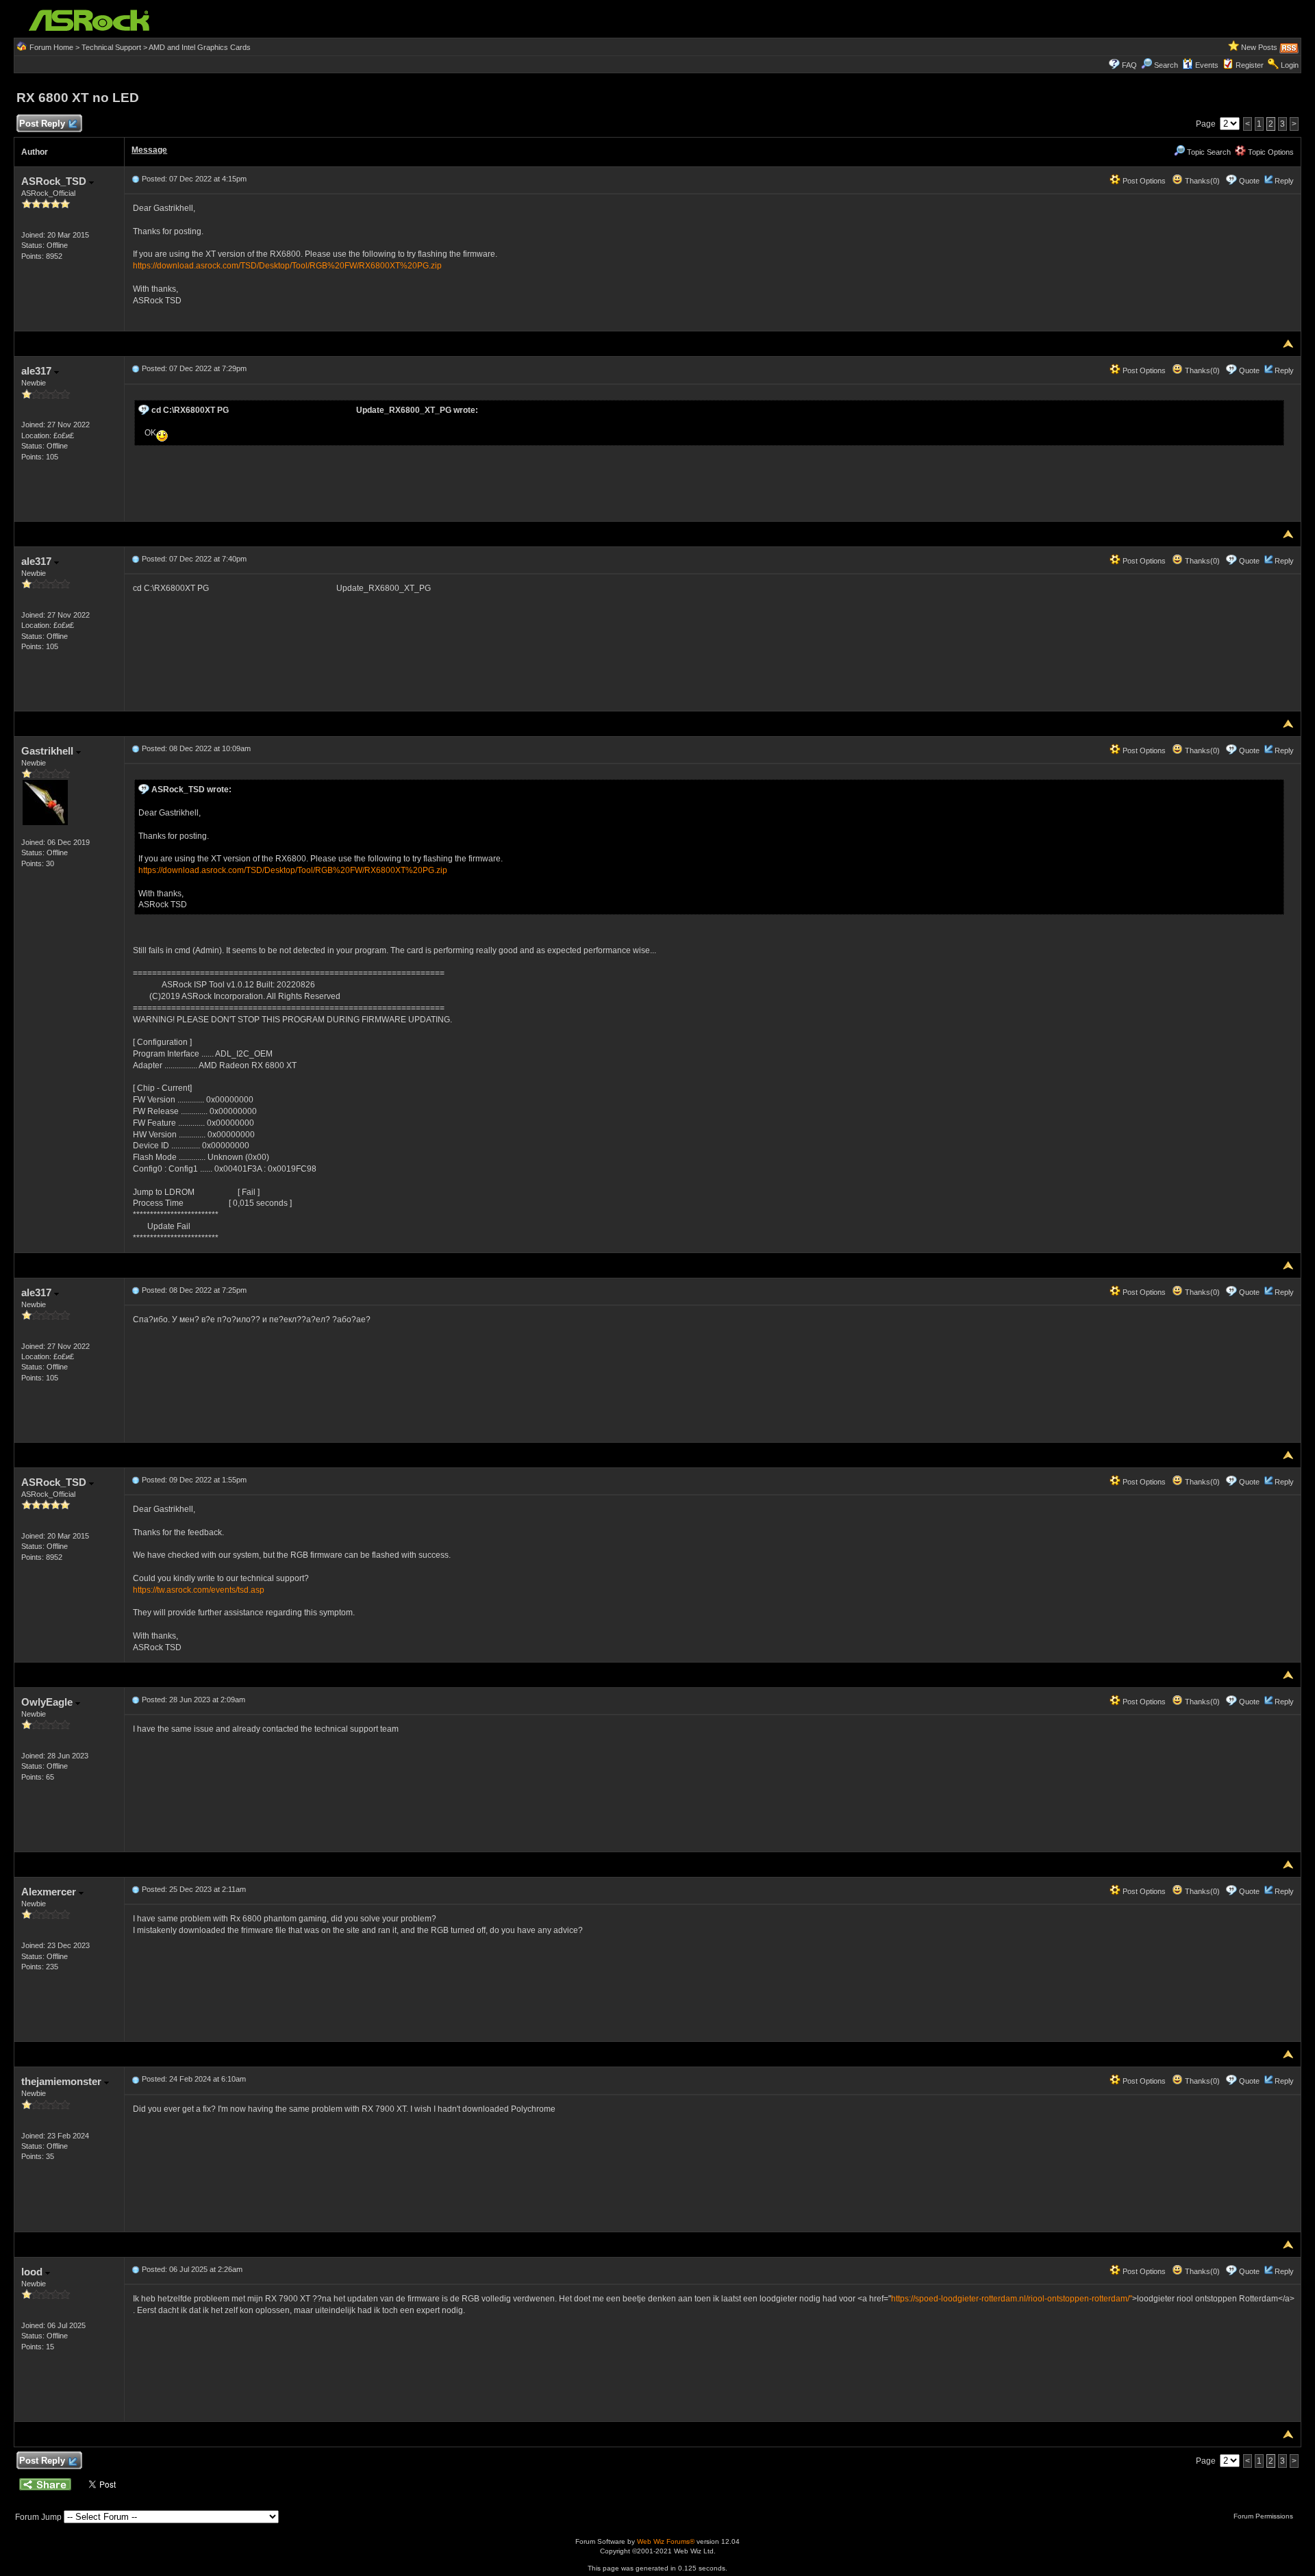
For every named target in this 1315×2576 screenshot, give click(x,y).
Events (1207, 65)
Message (149, 150)
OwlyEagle (48, 1702)
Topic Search (1208, 152)
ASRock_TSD (55, 181)
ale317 (38, 371)
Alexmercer (50, 1892)
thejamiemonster (63, 2081)
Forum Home (51, 47)
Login (1290, 65)
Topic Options (1270, 152)
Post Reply (42, 124)
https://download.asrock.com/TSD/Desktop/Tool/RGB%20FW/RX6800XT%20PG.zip (287, 266)
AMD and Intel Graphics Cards (200, 47)
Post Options (1143, 181)
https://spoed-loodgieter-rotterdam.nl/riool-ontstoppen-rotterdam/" (1012, 2299)
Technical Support (111, 47)
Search (1166, 65)
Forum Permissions (1264, 2516)
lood (33, 2272)
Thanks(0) (1201, 181)
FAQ (1129, 65)
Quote (1249, 181)
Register (1250, 65)
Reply (1284, 181)
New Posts (1259, 47)
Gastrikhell (49, 751)
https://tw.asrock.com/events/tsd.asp (199, 1590)
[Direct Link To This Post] (136, 179)
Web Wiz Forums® (666, 2541)
